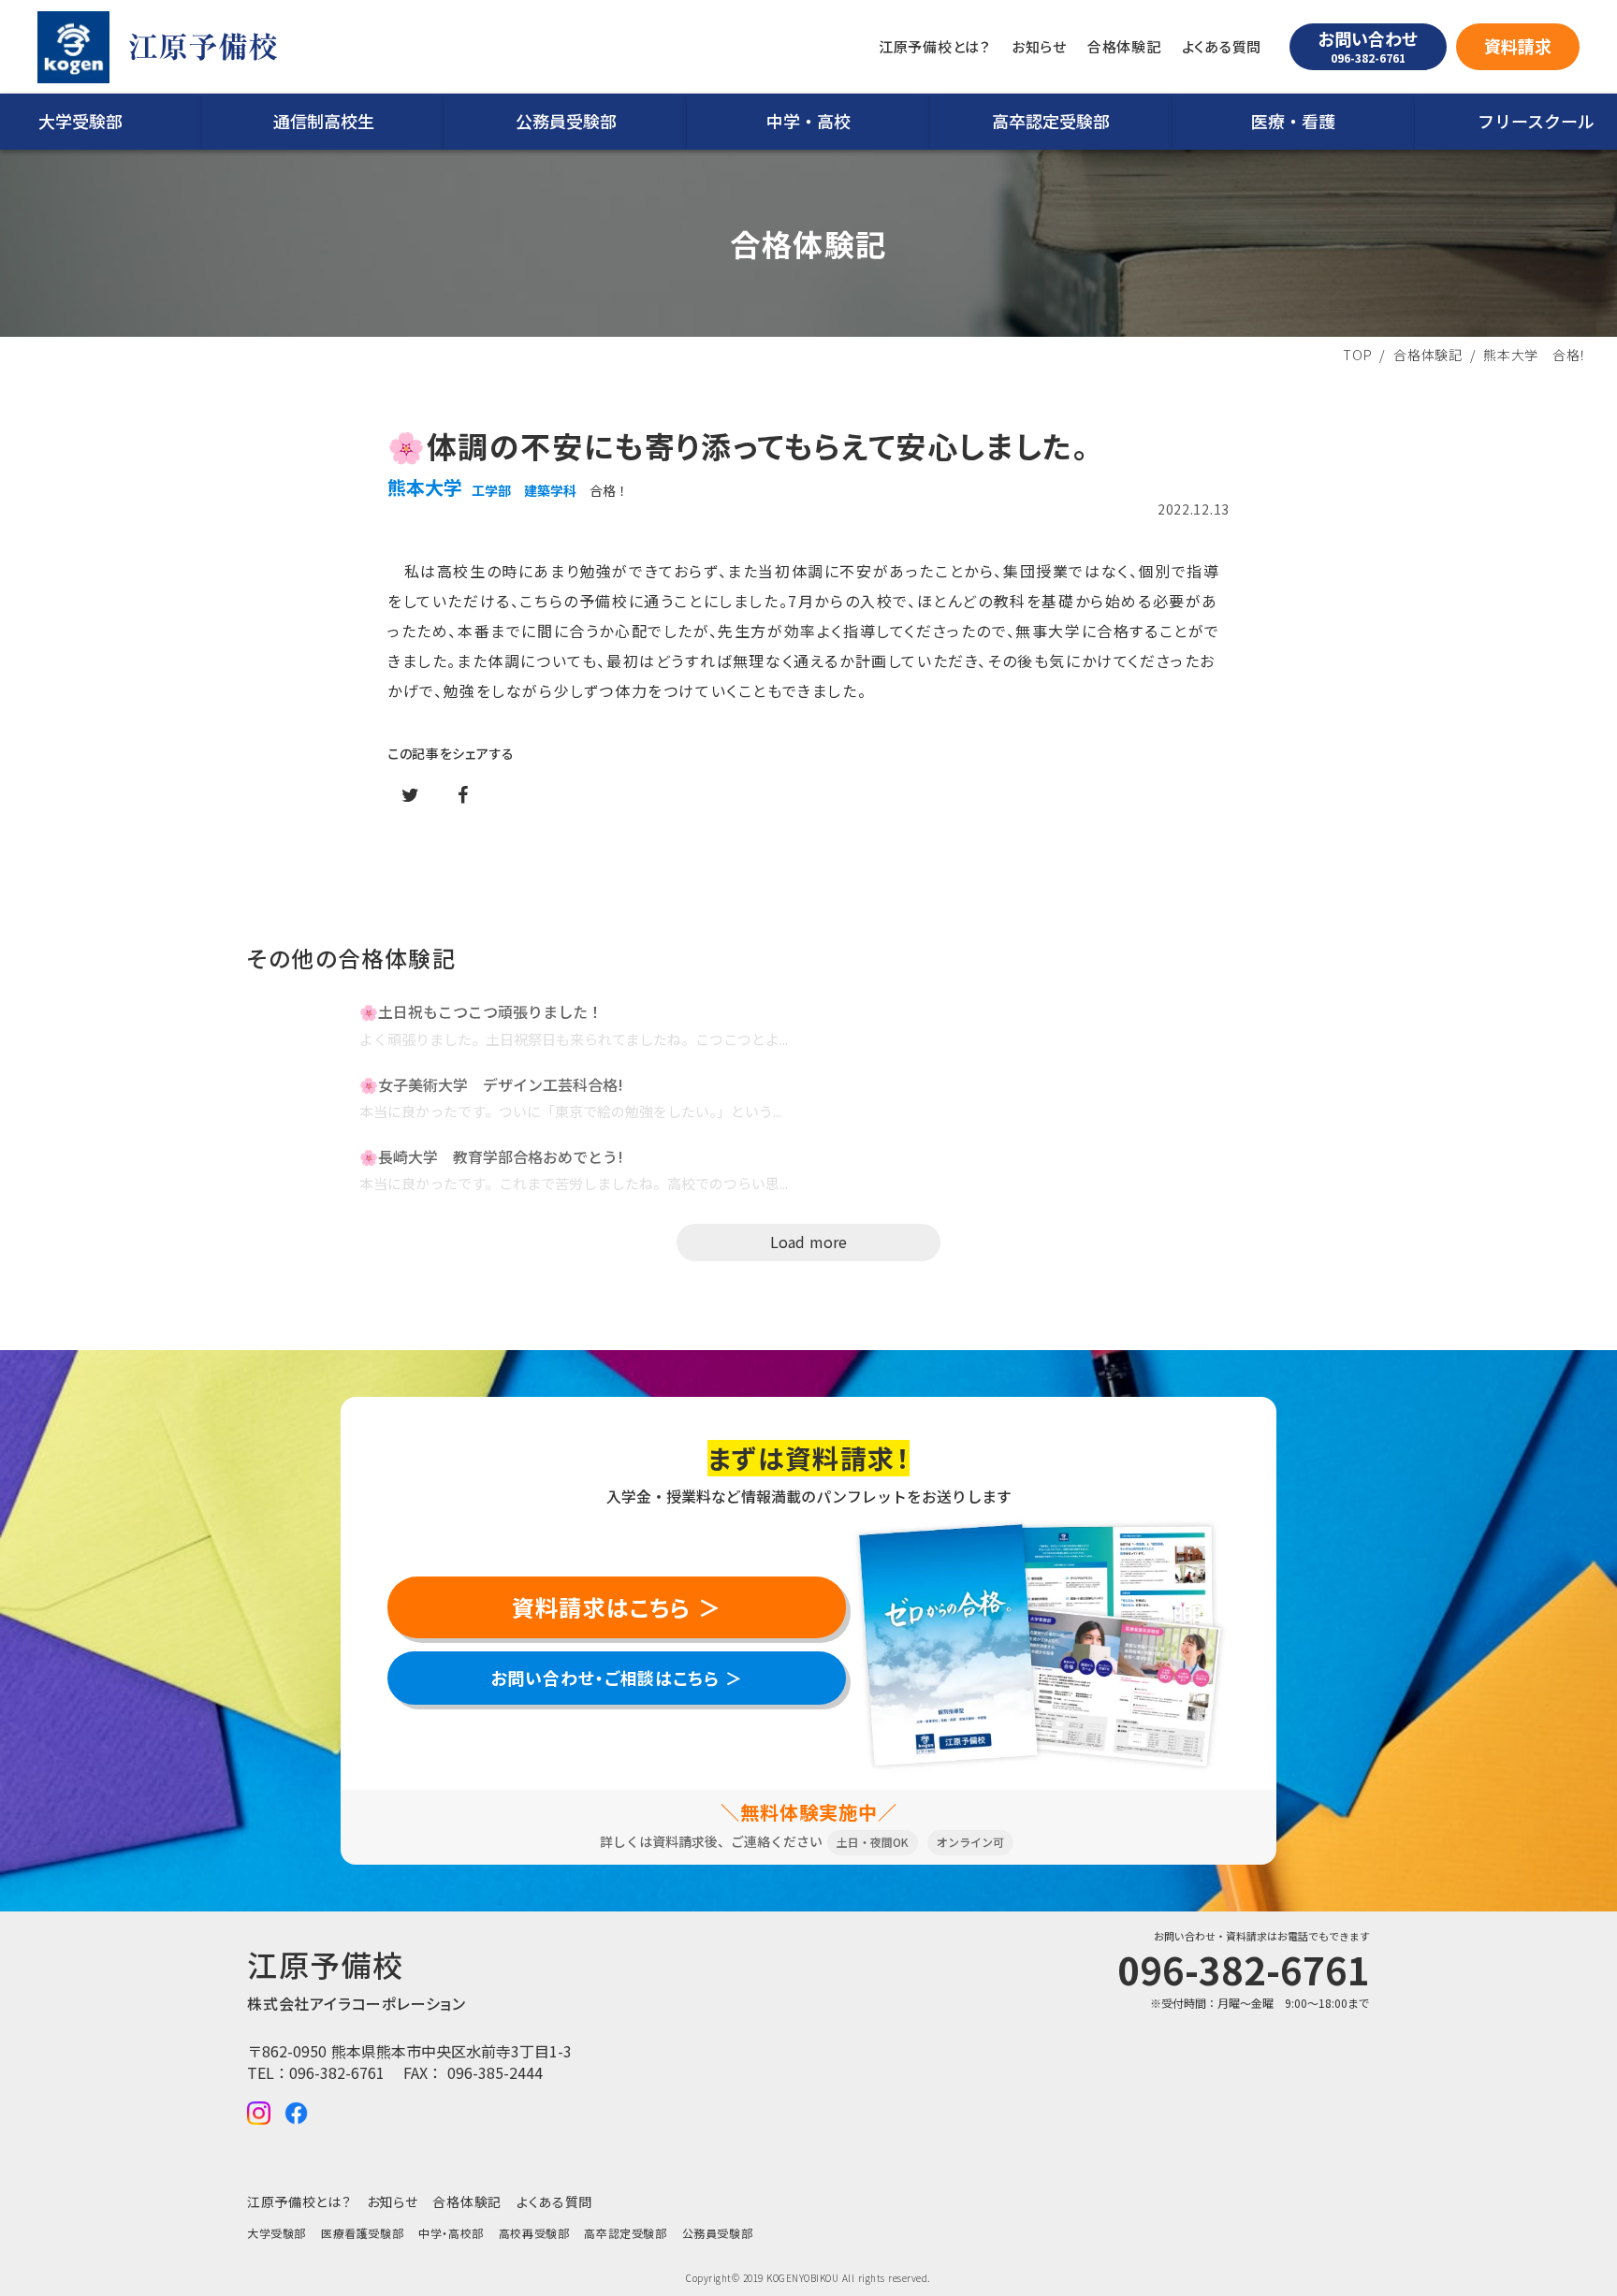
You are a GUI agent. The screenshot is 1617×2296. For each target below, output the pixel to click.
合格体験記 (1428, 355)
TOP (1357, 355)
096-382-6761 (337, 2072)
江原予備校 (203, 47)
